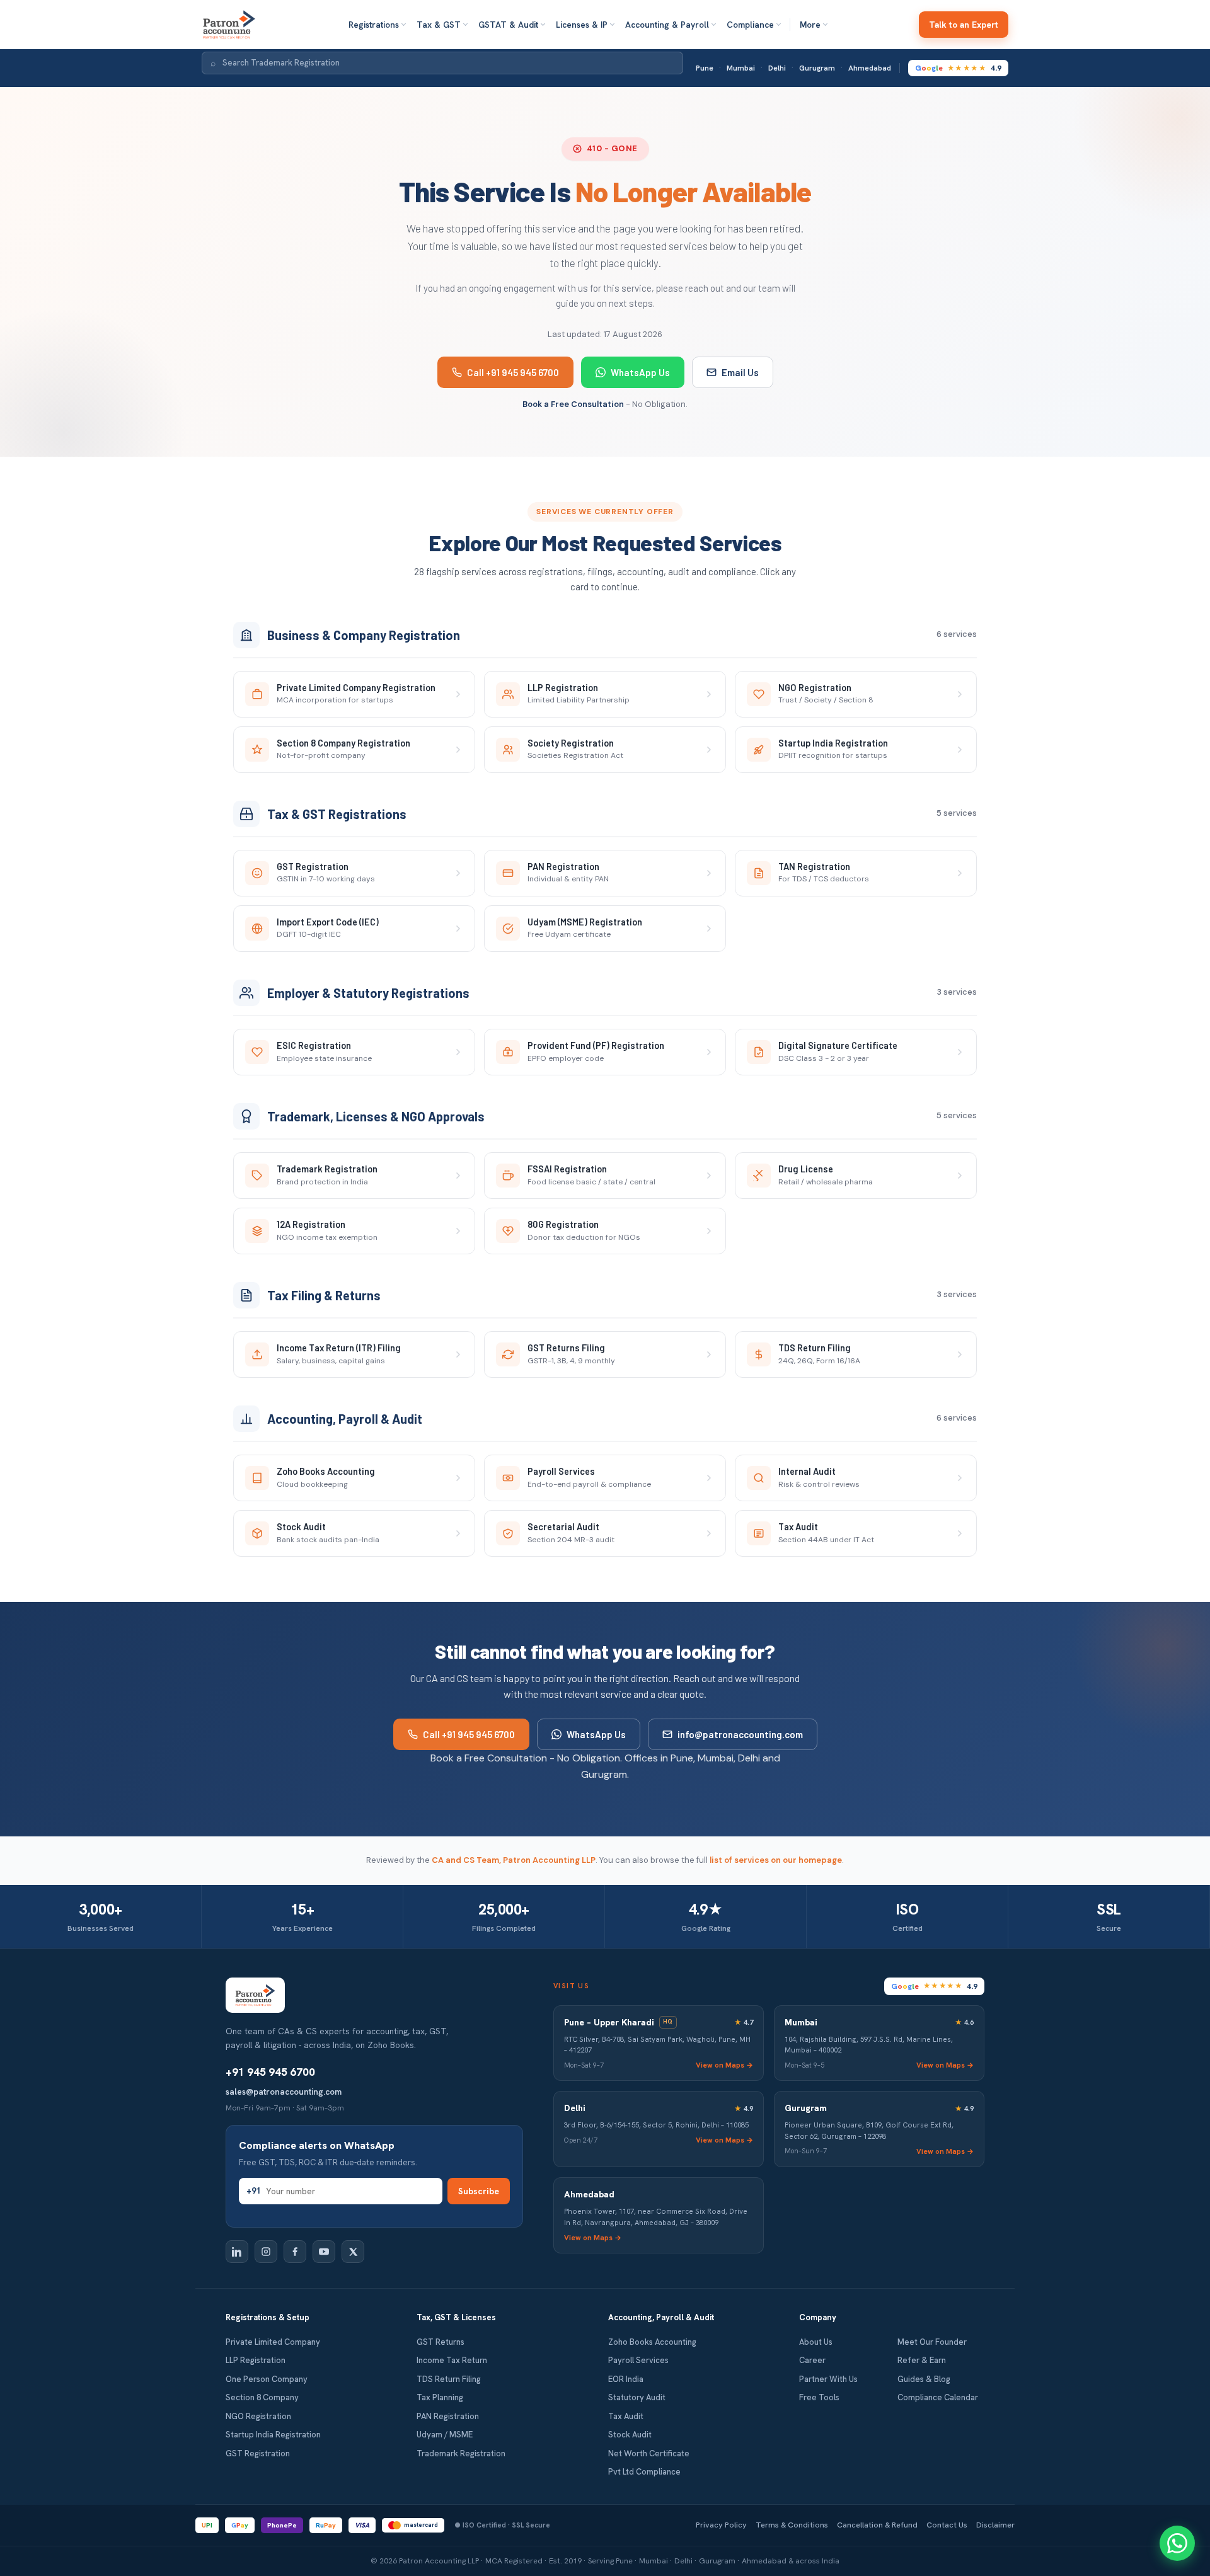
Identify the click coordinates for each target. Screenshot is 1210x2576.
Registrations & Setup (268, 2317)
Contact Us (947, 2525)
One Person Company (267, 2379)
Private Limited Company (273, 2342)
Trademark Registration (461, 2453)
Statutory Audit (637, 2397)
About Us (816, 2342)
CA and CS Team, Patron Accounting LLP (514, 1860)
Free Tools (819, 2397)
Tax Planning (440, 2397)
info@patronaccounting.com (740, 1734)
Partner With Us (828, 2379)
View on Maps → (724, 2065)
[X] (353, 2252)
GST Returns (441, 2342)
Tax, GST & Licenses (456, 2317)
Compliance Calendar (938, 2397)
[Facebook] (295, 2252)
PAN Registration (448, 2416)
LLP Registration (256, 2360)
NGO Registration (258, 2416)
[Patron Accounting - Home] (229, 25)
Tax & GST (439, 25)
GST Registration (258, 2453)
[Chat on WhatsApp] (1177, 2543)
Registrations (374, 25)
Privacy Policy (721, 2525)
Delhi (777, 68)
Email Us (740, 372)
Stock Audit (630, 2435)
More (810, 25)
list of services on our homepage (776, 1860)
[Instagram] (266, 2252)
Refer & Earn (922, 2360)
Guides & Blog (924, 2379)
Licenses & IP (582, 25)
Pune (705, 68)
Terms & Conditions (792, 2525)
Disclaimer (995, 2525)
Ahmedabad (870, 68)
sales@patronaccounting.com (284, 2092)
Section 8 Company (262, 2397)
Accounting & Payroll (667, 25)
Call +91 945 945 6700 (513, 372)
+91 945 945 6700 (270, 2072)
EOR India (626, 2379)
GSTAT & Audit (508, 25)
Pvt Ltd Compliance (644, 2472)
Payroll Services (638, 2360)
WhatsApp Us (640, 372)
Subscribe (479, 2191)
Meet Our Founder (932, 2342)
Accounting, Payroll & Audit (661, 2317)
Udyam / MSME (445, 2435)
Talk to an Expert (964, 25)
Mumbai (741, 68)
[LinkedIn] (237, 2252)
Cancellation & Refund (877, 2525)
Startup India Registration (273, 2435)
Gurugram (817, 68)
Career (812, 2360)
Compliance (750, 25)
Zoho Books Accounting (652, 2342)
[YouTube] (324, 2252)
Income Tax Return (452, 2360)
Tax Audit (626, 2416)
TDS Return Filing (449, 2379)
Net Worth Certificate (649, 2453)
